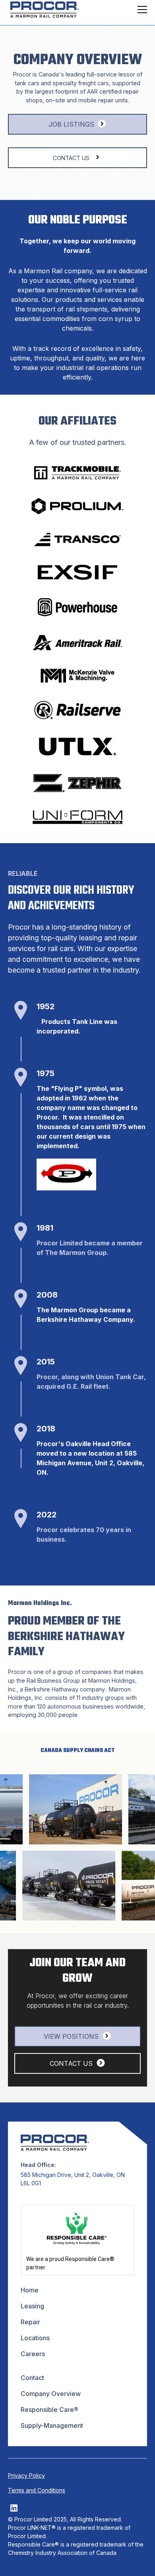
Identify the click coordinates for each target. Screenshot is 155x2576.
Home (30, 2290)
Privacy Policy (26, 2475)
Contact (32, 2378)
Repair (30, 2322)
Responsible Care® (49, 2410)
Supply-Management (52, 2425)
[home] (43, 10)
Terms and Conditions (37, 2490)
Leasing (32, 2306)
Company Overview (51, 2394)
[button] (141, 10)
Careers (33, 2354)
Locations (35, 2338)
